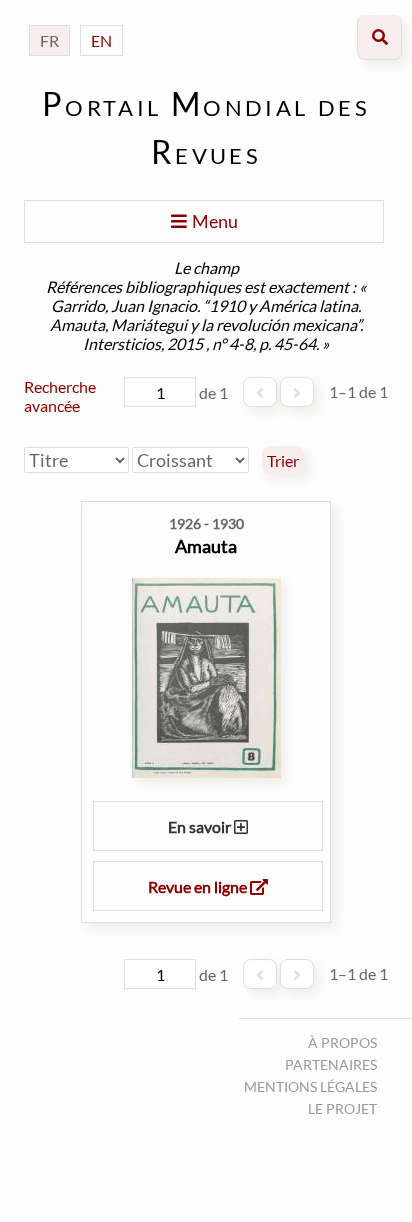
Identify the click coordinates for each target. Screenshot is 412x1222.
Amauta (206, 546)
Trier (283, 461)
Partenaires (331, 1064)
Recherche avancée (60, 396)
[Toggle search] (379, 37)
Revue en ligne (199, 886)
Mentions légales (310, 1086)
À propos (342, 1042)
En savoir (201, 826)
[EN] (101, 20)
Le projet (342, 1108)
